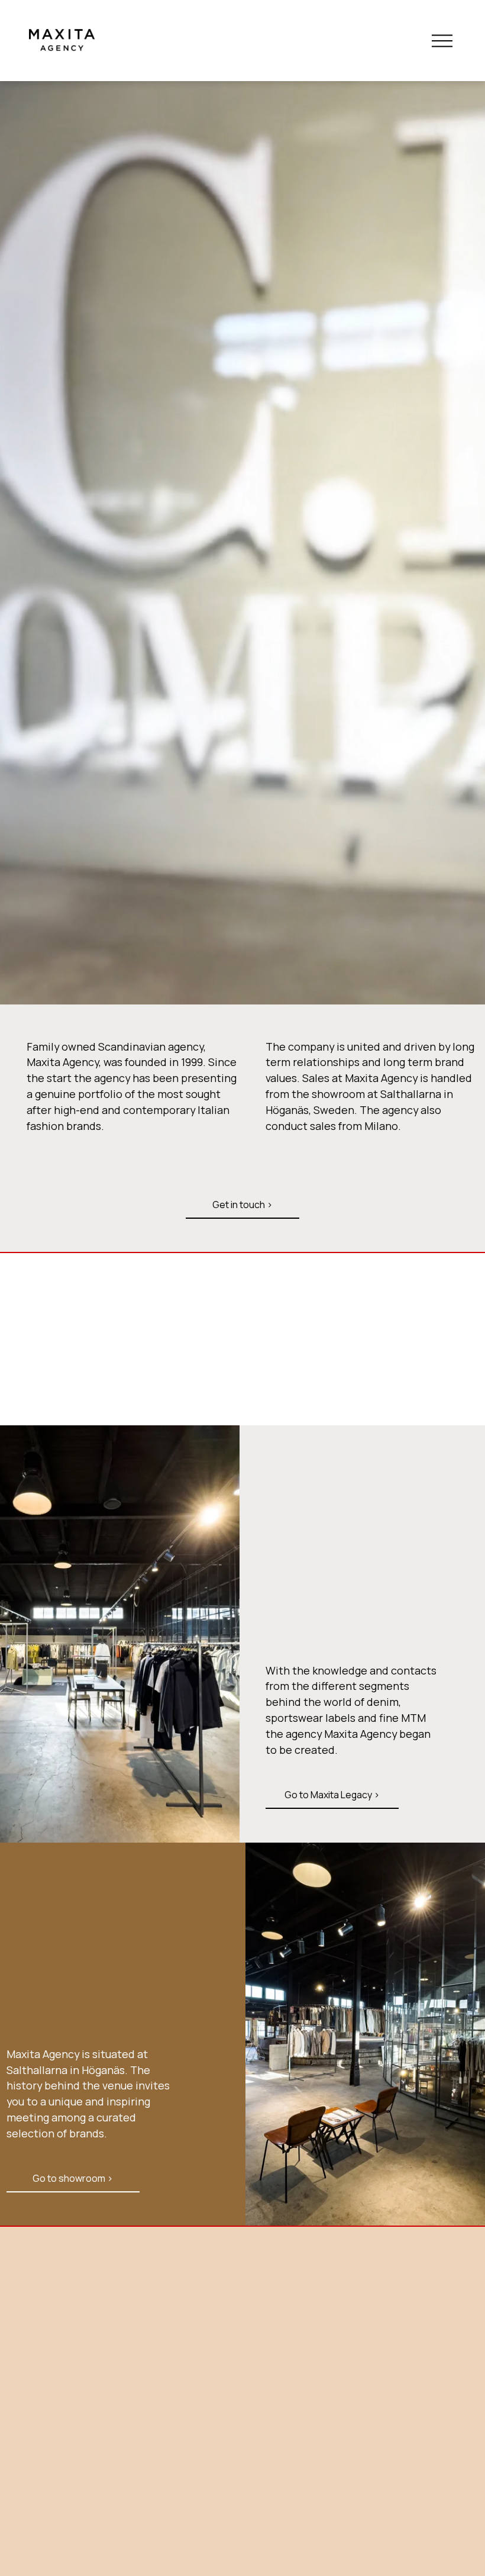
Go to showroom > (73, 2178)
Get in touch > (242, 1205)
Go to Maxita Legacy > (332, 1795)
